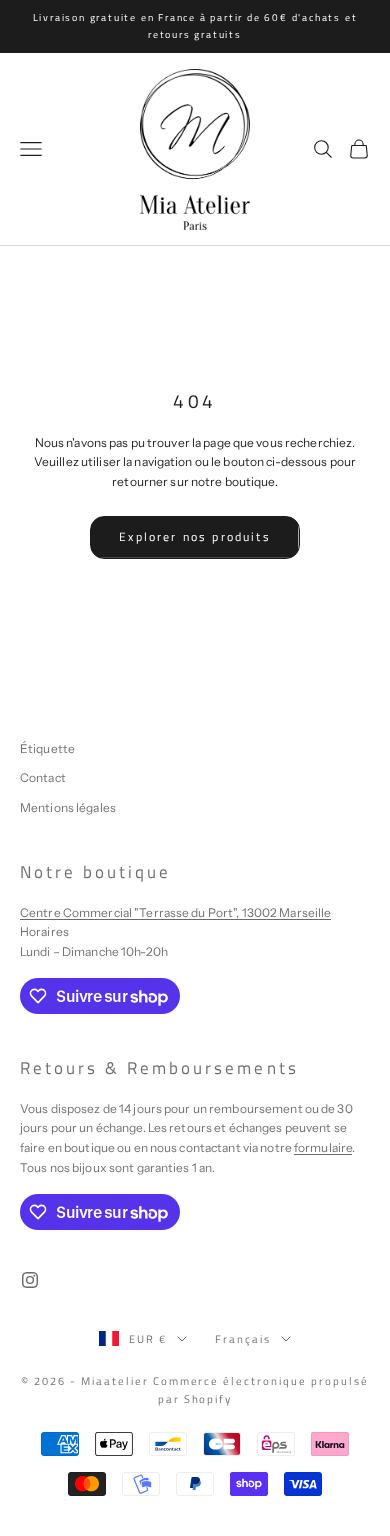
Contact (43, 777)
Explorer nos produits (194, 536)
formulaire (323, 1147)
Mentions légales (68, 807)
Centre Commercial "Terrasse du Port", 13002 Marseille (175, 912)
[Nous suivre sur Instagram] (30, 1280)
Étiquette (47, 748)
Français (243, 1339)
